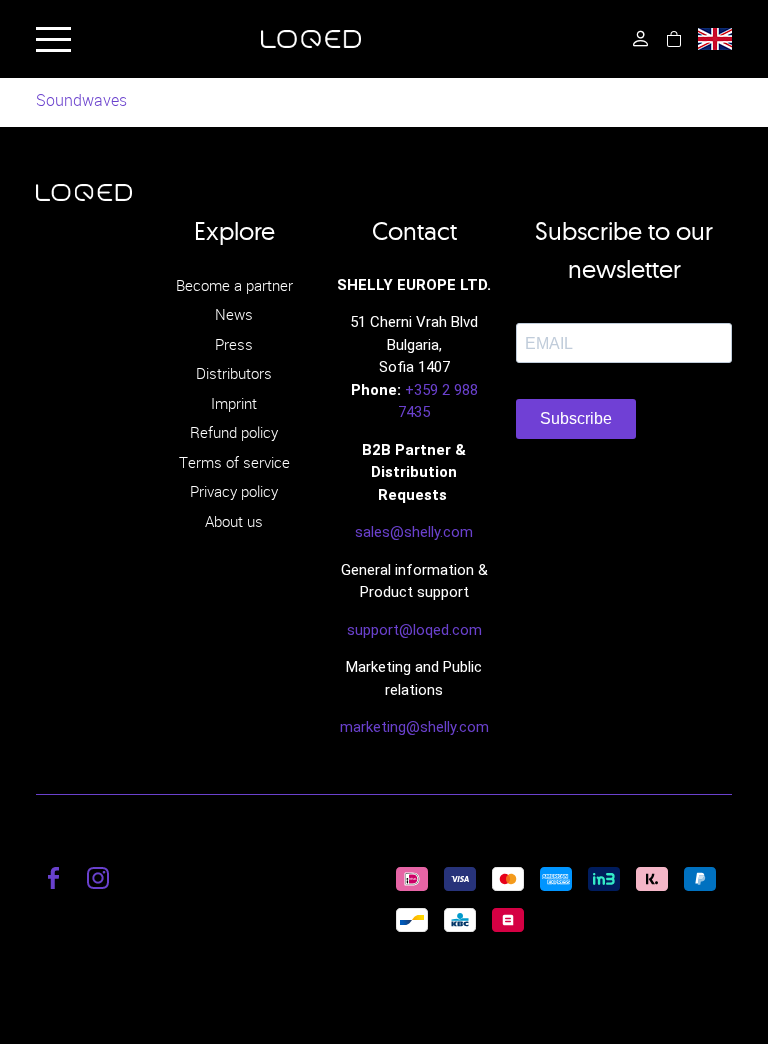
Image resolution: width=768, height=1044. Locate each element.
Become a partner (234, 285)
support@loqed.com (414, 630)
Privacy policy (234, 491)
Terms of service (234, 462)
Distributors (234, 373)
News (234, 314)
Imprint (234, 403)
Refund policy (234, 432)
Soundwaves (81, 100)
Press (234, 344)
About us (234, 521)
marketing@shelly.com (414, 727)
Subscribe (576, 418)
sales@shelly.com (414, 532)
